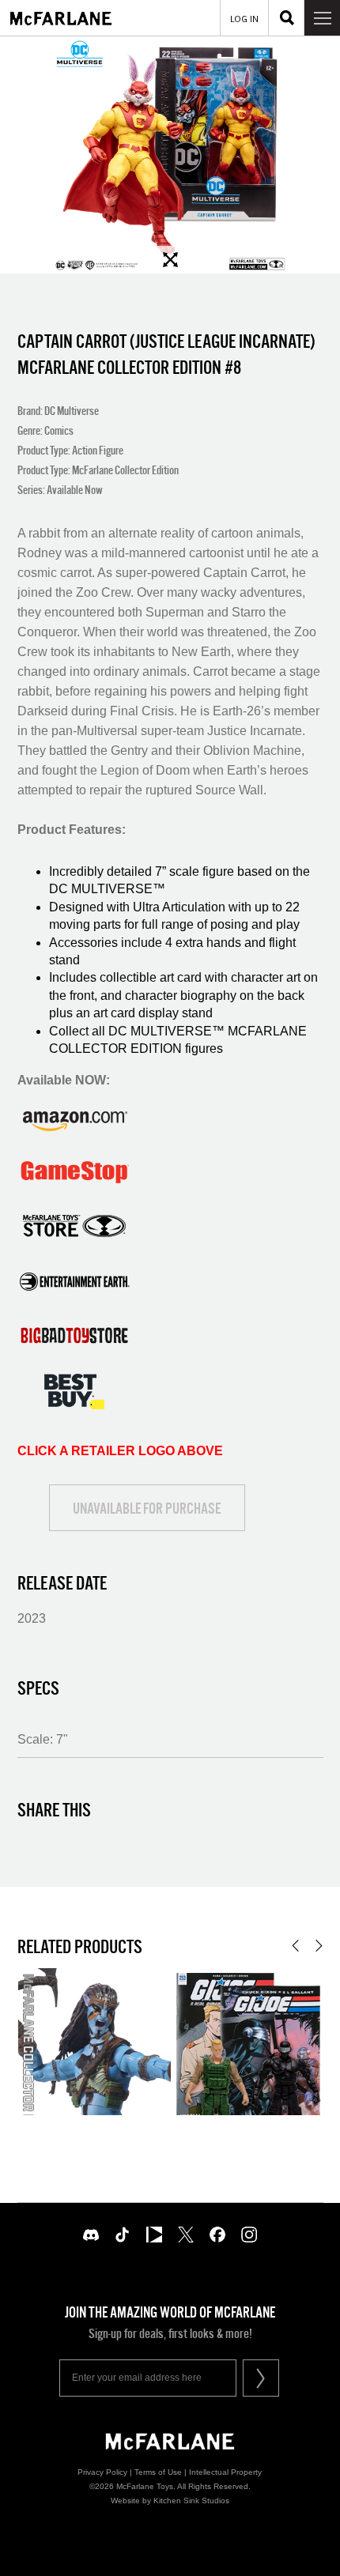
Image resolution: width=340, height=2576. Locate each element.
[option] (170, 155)
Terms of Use (158, 2472)
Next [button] (319, 1946)
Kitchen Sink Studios (191, 2501)
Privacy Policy (102, 2472)
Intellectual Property (225, 2472)
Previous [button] (295, 1946)
